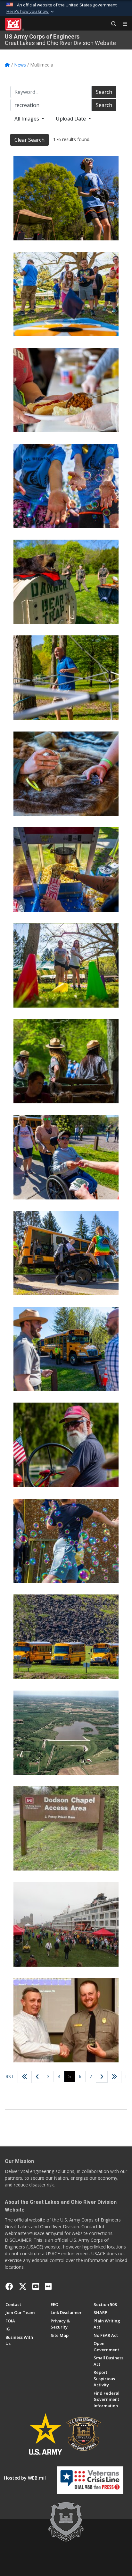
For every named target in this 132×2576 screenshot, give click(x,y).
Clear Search (29, 140)
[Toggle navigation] (122, 24)
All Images (27, 119)
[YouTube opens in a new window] (36, 2286)
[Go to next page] (102, 2077)
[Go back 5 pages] (25, 2077)
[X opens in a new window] (23, 2286)
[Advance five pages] (114, 2077)
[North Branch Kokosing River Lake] (66, 1733)
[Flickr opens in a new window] (48, 2286)
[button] (31, 12)
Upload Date (71, 119)
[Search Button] (111, 24)
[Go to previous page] (37, 2077)
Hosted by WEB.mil (25, 2478)
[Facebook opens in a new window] (9, 2286)
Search (104, 92)
